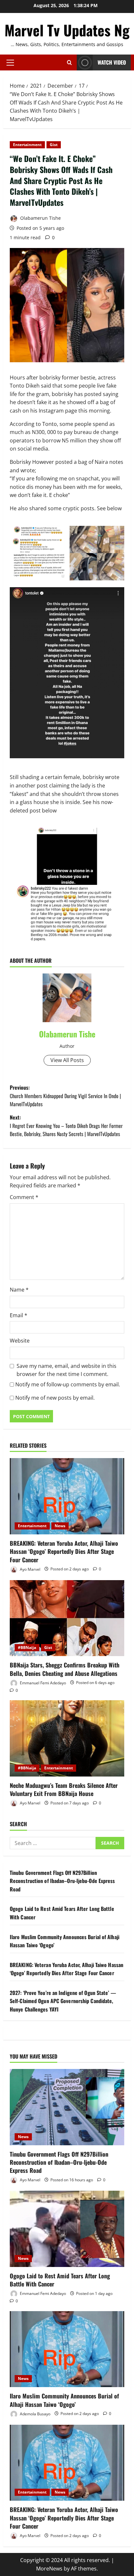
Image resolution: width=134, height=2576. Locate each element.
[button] (10, 63)
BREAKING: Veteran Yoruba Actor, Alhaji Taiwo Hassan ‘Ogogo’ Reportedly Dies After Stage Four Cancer (64, 1551)
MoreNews (49, 2569)
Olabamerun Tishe (40, 218)
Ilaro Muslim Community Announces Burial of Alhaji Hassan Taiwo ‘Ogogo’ (64, 2400)
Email (19, 1315)
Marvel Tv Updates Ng (67, 30)
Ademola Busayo (35, 2414)
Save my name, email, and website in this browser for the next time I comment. (67, 1370)
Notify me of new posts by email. (55, 1398)
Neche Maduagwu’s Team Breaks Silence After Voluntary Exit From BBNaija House (64, 1789)
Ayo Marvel (30, 1569)
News (60, 1526)
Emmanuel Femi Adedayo (42, 1683)
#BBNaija (27, 1647)
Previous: (65, 1096)
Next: (66, 1126)
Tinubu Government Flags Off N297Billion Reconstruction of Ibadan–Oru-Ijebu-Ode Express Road (62, 1881)
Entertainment (27, 145)
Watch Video (112, 62)
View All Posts (67, 1060)
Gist (54, 145)
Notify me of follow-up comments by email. (68, 1384)
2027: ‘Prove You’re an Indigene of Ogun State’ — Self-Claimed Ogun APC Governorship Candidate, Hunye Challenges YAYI (63, 2001)
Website (20, 1341)
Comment (24, 1197)
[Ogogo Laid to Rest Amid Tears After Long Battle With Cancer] (67, 2229)
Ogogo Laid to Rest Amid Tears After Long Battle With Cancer (60, 2280)
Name (19, 1290)
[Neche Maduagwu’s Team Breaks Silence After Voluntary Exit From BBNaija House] (67, 1738)
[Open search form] (69, 62)
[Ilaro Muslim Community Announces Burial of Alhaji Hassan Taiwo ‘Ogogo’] (67, 2349)
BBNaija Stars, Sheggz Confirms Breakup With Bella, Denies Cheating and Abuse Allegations (65, 1669)
